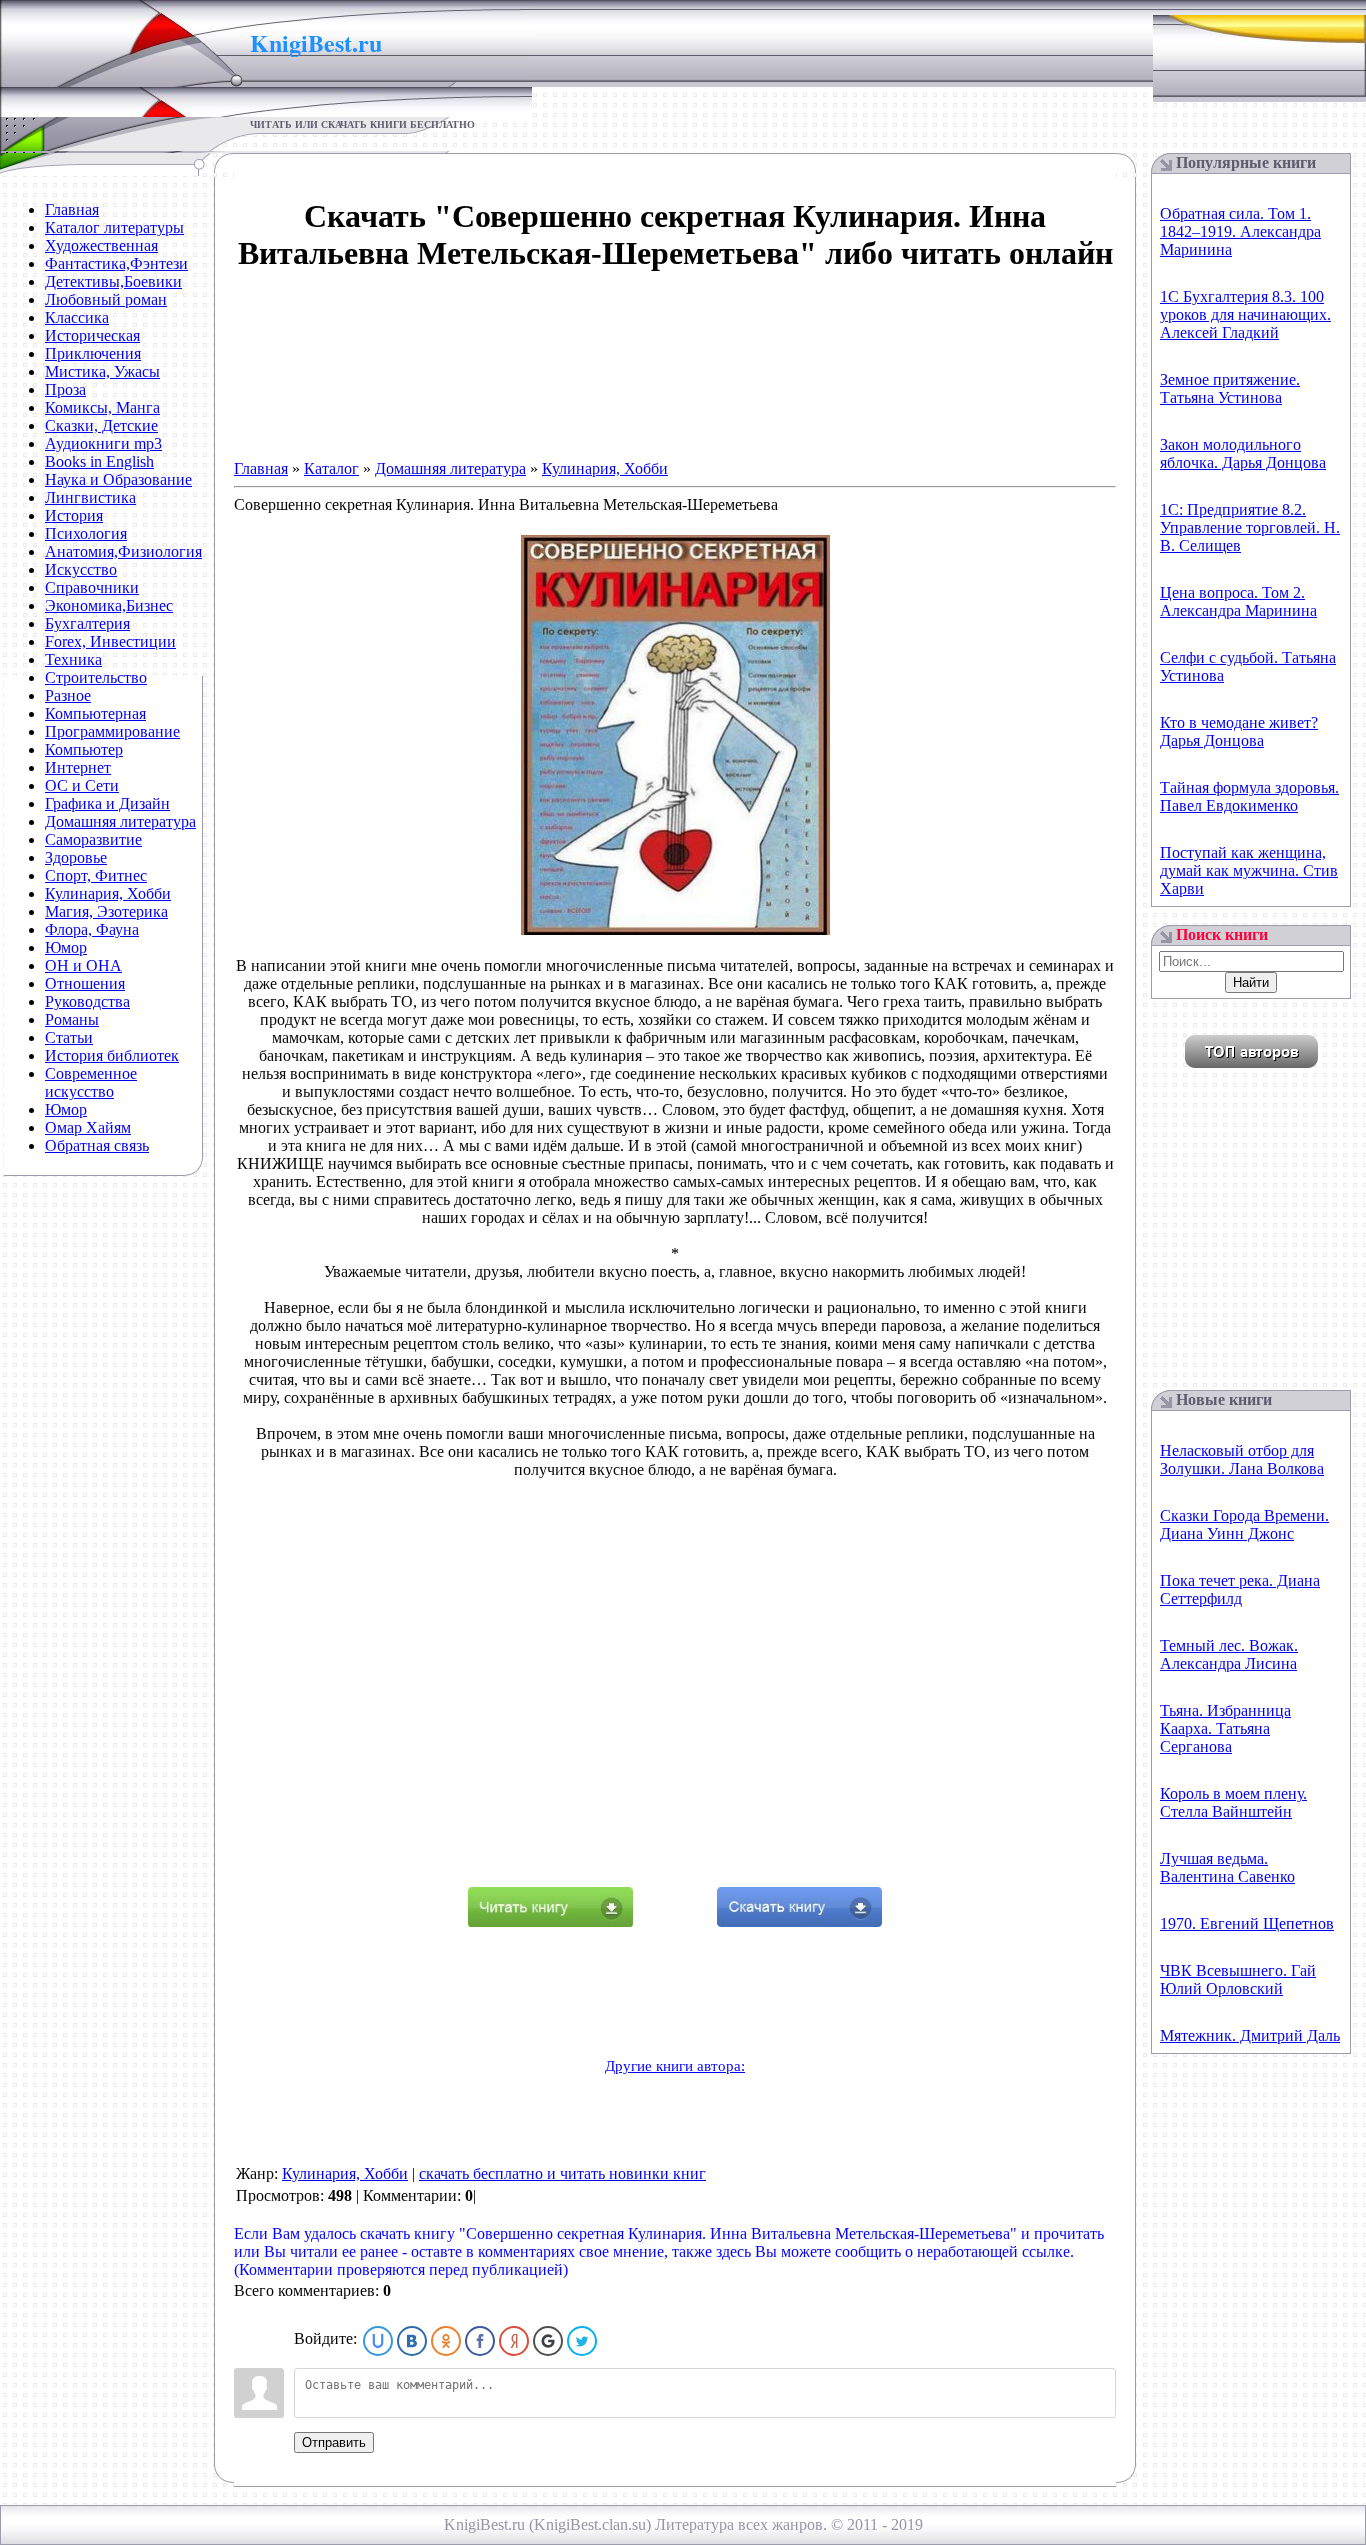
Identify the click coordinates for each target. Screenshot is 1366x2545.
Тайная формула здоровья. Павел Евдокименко (1249, 796)
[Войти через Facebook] (480, 2341)
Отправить (334, 2442)
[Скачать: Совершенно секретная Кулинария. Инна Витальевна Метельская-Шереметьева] (799, 1921)
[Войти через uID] (378, 2341)
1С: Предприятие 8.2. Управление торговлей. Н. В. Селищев (1250, 527)
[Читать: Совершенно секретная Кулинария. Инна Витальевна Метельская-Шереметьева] (550, 1921)
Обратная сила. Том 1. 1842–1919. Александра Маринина (1240, 231)
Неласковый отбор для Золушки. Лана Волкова (1242, 1459)
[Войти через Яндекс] (514, 2341)
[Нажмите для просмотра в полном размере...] (675, 929)
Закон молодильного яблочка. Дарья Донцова (1243, 453)
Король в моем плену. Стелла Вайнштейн (1233, 1802)
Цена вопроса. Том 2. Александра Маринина (1238, 601)
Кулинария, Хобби (605, 468)
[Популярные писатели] (1251, 1062)
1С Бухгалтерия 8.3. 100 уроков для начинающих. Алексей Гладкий (1245, 314)
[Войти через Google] (548, 2341)
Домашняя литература (450, 468)
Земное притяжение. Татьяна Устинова (1230, 388)
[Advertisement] (675, 357)
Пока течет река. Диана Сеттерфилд (1240, 1589)
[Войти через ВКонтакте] (412, 2341)
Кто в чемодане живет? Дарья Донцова (1239, 731)
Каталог (331, 468)
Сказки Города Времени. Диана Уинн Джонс (1244, 1524)
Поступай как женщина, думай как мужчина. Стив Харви (1249, 870)
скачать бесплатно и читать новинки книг (562, 2173)
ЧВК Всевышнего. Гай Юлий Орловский (1238, 1979)
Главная (261, 468)
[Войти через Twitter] (582, 2341)
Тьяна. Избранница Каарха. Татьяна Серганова (1225, 1728)
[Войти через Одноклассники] (446, 2341)
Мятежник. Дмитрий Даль (1250, 2035)
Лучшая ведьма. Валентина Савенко (1227, 1867)
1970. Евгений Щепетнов (1247, 1923)
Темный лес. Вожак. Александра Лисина (1229, 1654)
